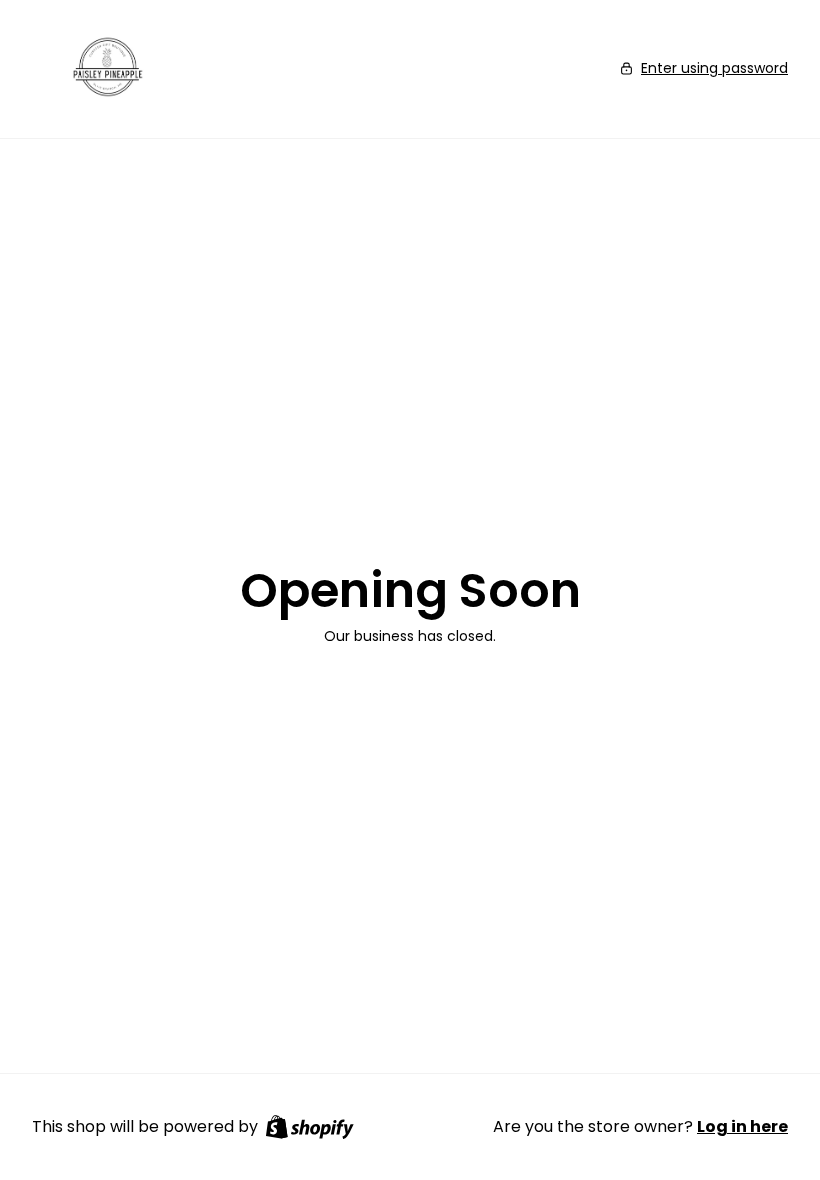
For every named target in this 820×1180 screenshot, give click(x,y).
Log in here (742, 1126)
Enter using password (714, 68)
